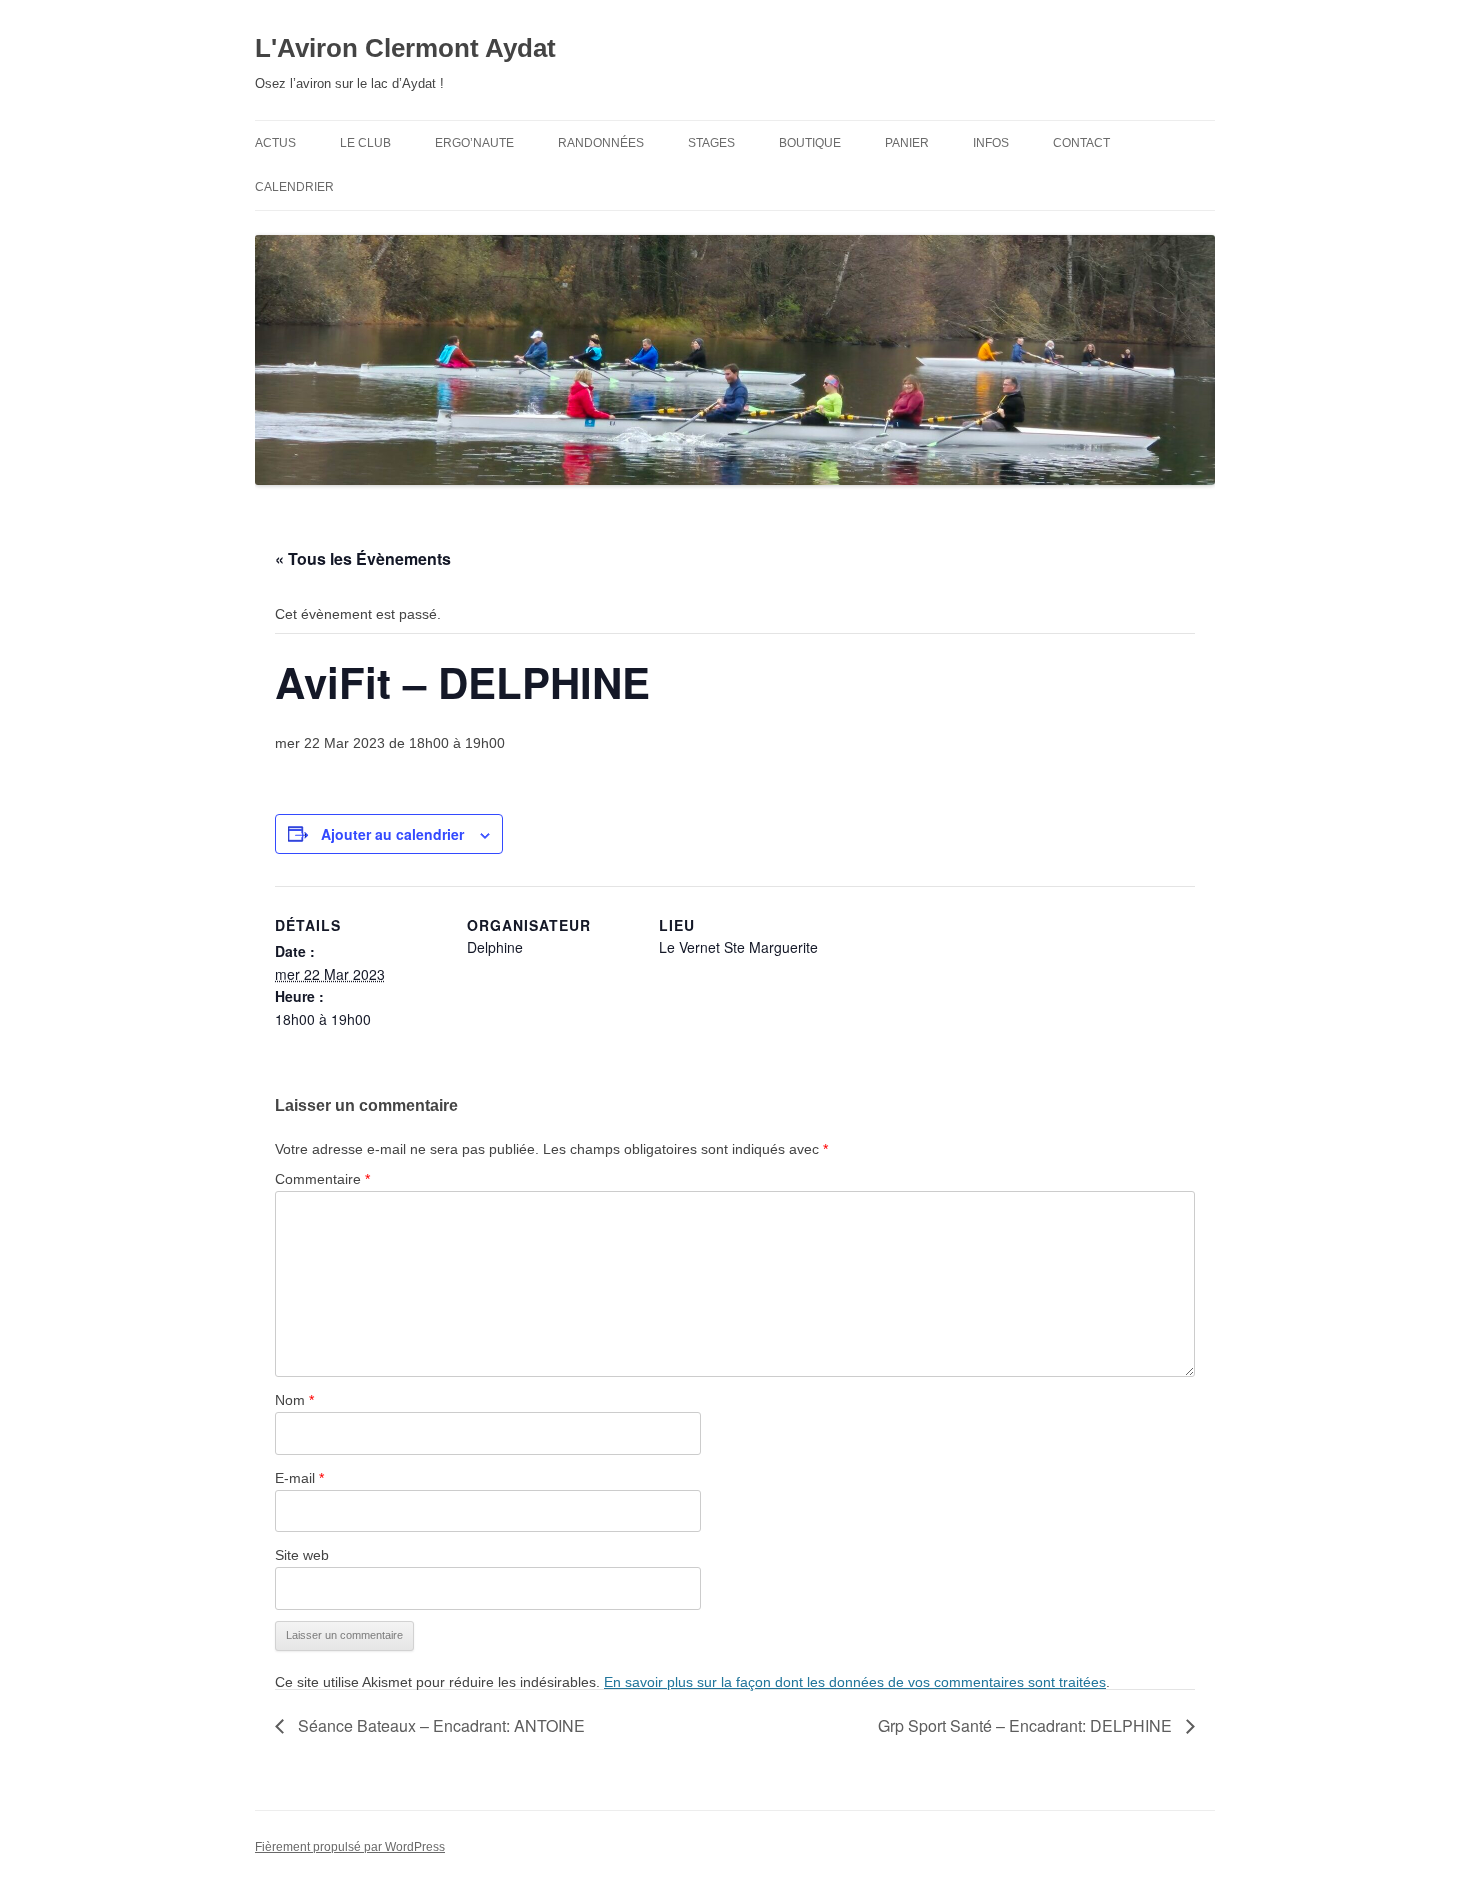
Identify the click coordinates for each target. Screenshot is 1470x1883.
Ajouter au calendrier (392, 834)
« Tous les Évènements (363, 558)
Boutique (810, 143)
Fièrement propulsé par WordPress (350, 1847)
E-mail (299, 1478)
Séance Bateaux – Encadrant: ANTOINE (439, 1725)
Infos (991, 143)
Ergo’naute (474, 143)
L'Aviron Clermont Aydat (405, 48)
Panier (907, 143)
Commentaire (322, 1179)
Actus (275, 143)
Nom (294, 1400)
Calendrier (294, 187)
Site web (302, 1555)
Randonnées (601, 143)
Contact (1081, 143)
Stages (711, 143)
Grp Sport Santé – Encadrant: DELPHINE (1027, 1725)
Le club (365, 143)
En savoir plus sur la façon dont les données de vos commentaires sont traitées (855, 1682)
